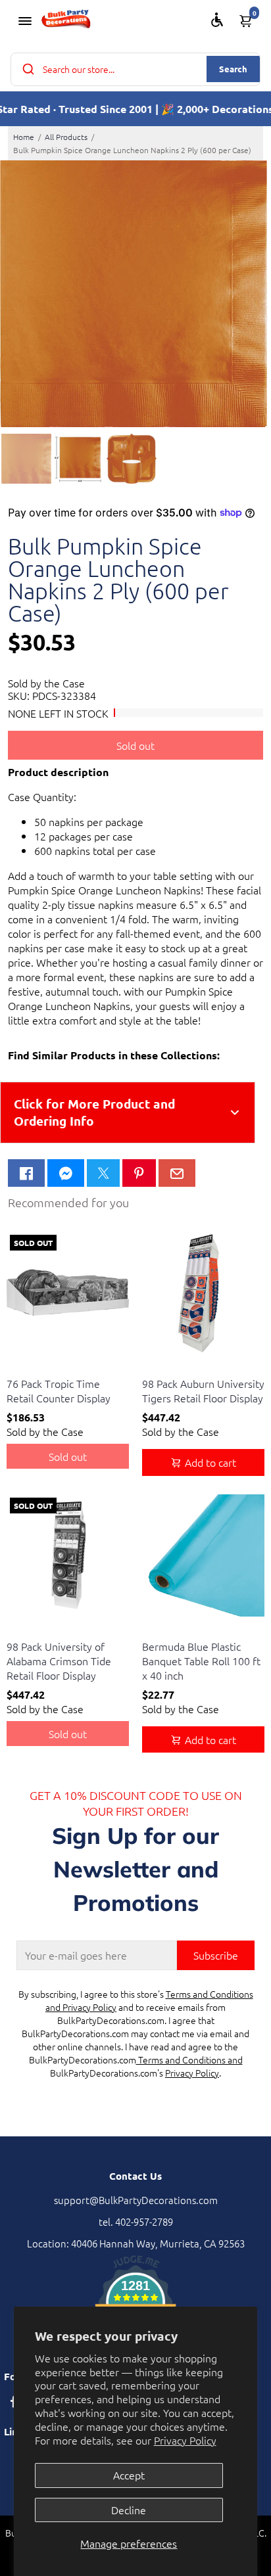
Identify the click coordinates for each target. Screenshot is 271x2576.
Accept (129, 2475)
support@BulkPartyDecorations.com (136, 2200)
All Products (66, 137)
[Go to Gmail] (177, 1173)
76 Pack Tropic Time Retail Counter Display (59, 1391)
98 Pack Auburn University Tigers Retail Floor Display (203, 1391)
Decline (129, 2510)
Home (24, 137)
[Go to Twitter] (103, 1173)
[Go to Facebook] (26, 1173)
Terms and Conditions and (189, 2059)
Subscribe (216, 1955)
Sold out (135, 745)
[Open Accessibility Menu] (217, 20)
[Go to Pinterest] (139, 1173)
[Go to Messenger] (66, 1173)
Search (233, 69)
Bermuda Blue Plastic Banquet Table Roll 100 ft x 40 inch (201, 1661)
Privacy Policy (185, 2440)
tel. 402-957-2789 (136, 2221)
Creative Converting (44, 1367)
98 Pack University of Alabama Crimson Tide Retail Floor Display (59, 1661)
